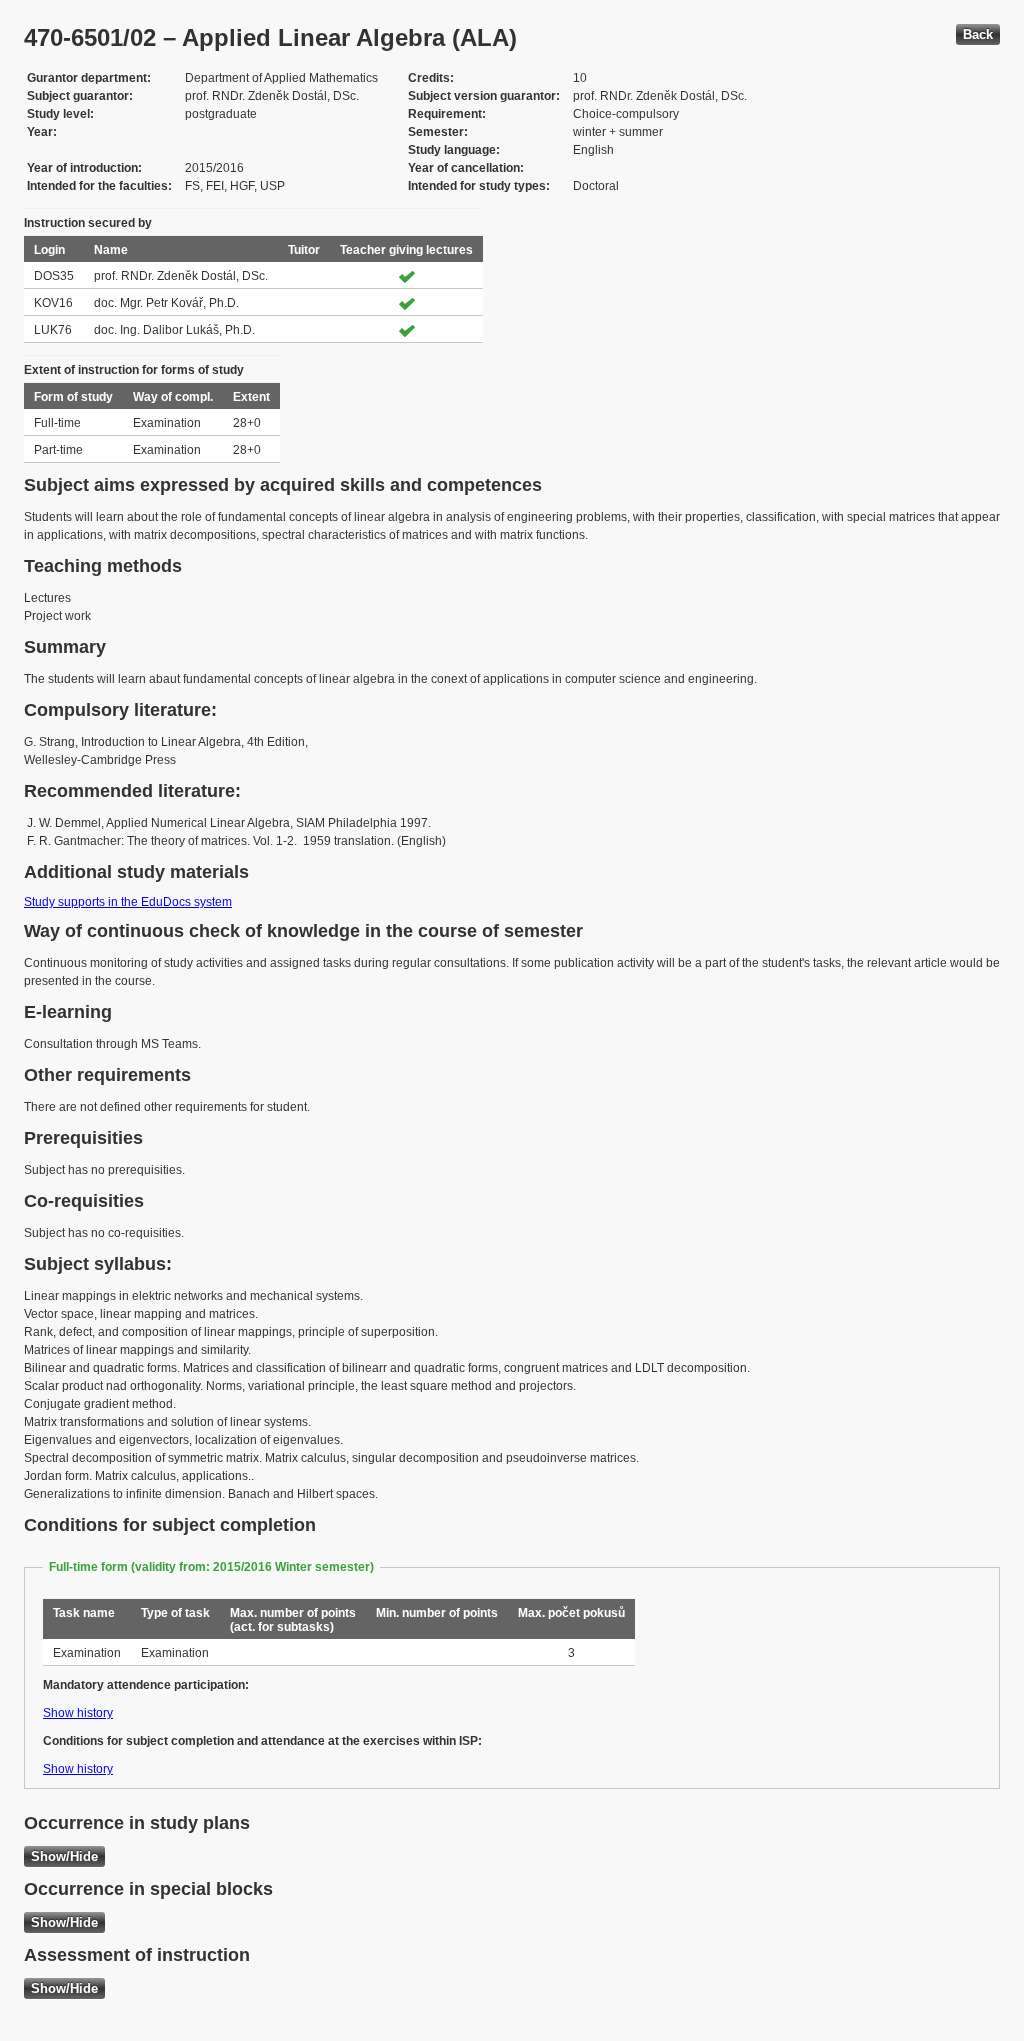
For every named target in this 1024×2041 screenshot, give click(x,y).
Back (978, 34)
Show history (78, 1713)
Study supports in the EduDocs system (128, 902)
